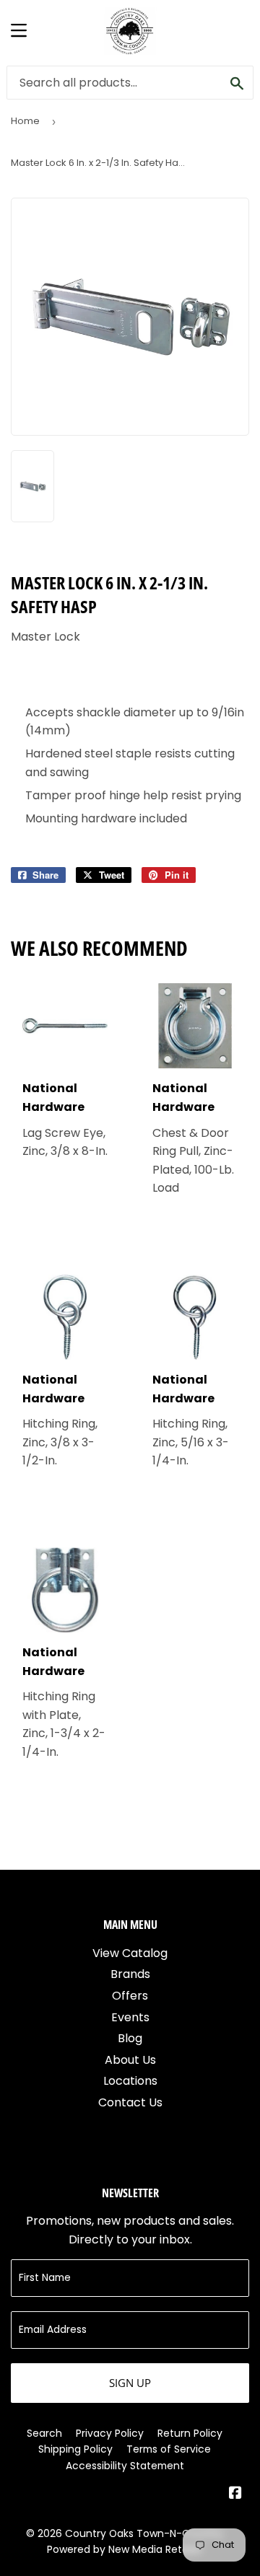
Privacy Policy (110, 2433)
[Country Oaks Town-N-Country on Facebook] (235, 2494)
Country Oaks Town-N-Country (144, 2533)
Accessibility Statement (125, 2466)
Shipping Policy (75, 2449)
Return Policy (190, 2433)
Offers (130, 1996)
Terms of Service (169, 2449)
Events (130, 2017)
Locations (130, 2081)
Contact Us (130, 2102)
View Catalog (130, 1953)
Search (44, 2433)
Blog (130, 2038)
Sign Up (130, 2383)
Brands (130, 1974)
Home (25, 121)
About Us (130, 2060)
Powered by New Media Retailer (125, 2549)
